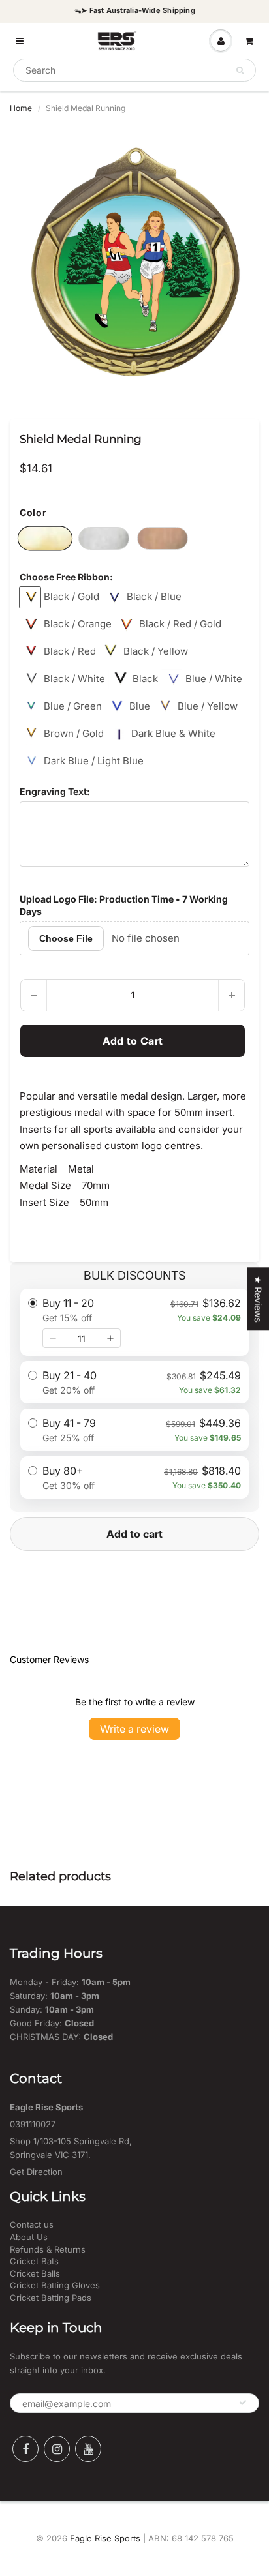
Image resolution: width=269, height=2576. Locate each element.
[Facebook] (25, 2449)
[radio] (134, 1322)
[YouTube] (88, 2449)
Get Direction (36, 2172)
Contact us (32, 2224)
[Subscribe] (243, 2403)
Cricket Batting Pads (51, 2298)
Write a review (134, 1729)
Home (21, 108)
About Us (29, 2237)
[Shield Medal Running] (134, 262)
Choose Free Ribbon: (66, 577)
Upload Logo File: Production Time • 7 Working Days (124, 906)
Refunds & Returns (48, 2249)
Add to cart (134, 1534)
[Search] (240, 70)
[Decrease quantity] (53, 1338)
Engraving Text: (55, 791)
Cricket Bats (34, 2261)
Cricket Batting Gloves (55, 2285)
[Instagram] (57, 2449)
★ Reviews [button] (258, 1299)
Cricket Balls (35, 2273)
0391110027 (33, 2124)
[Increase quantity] (110, 1338)
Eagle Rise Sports (105, 2538)
